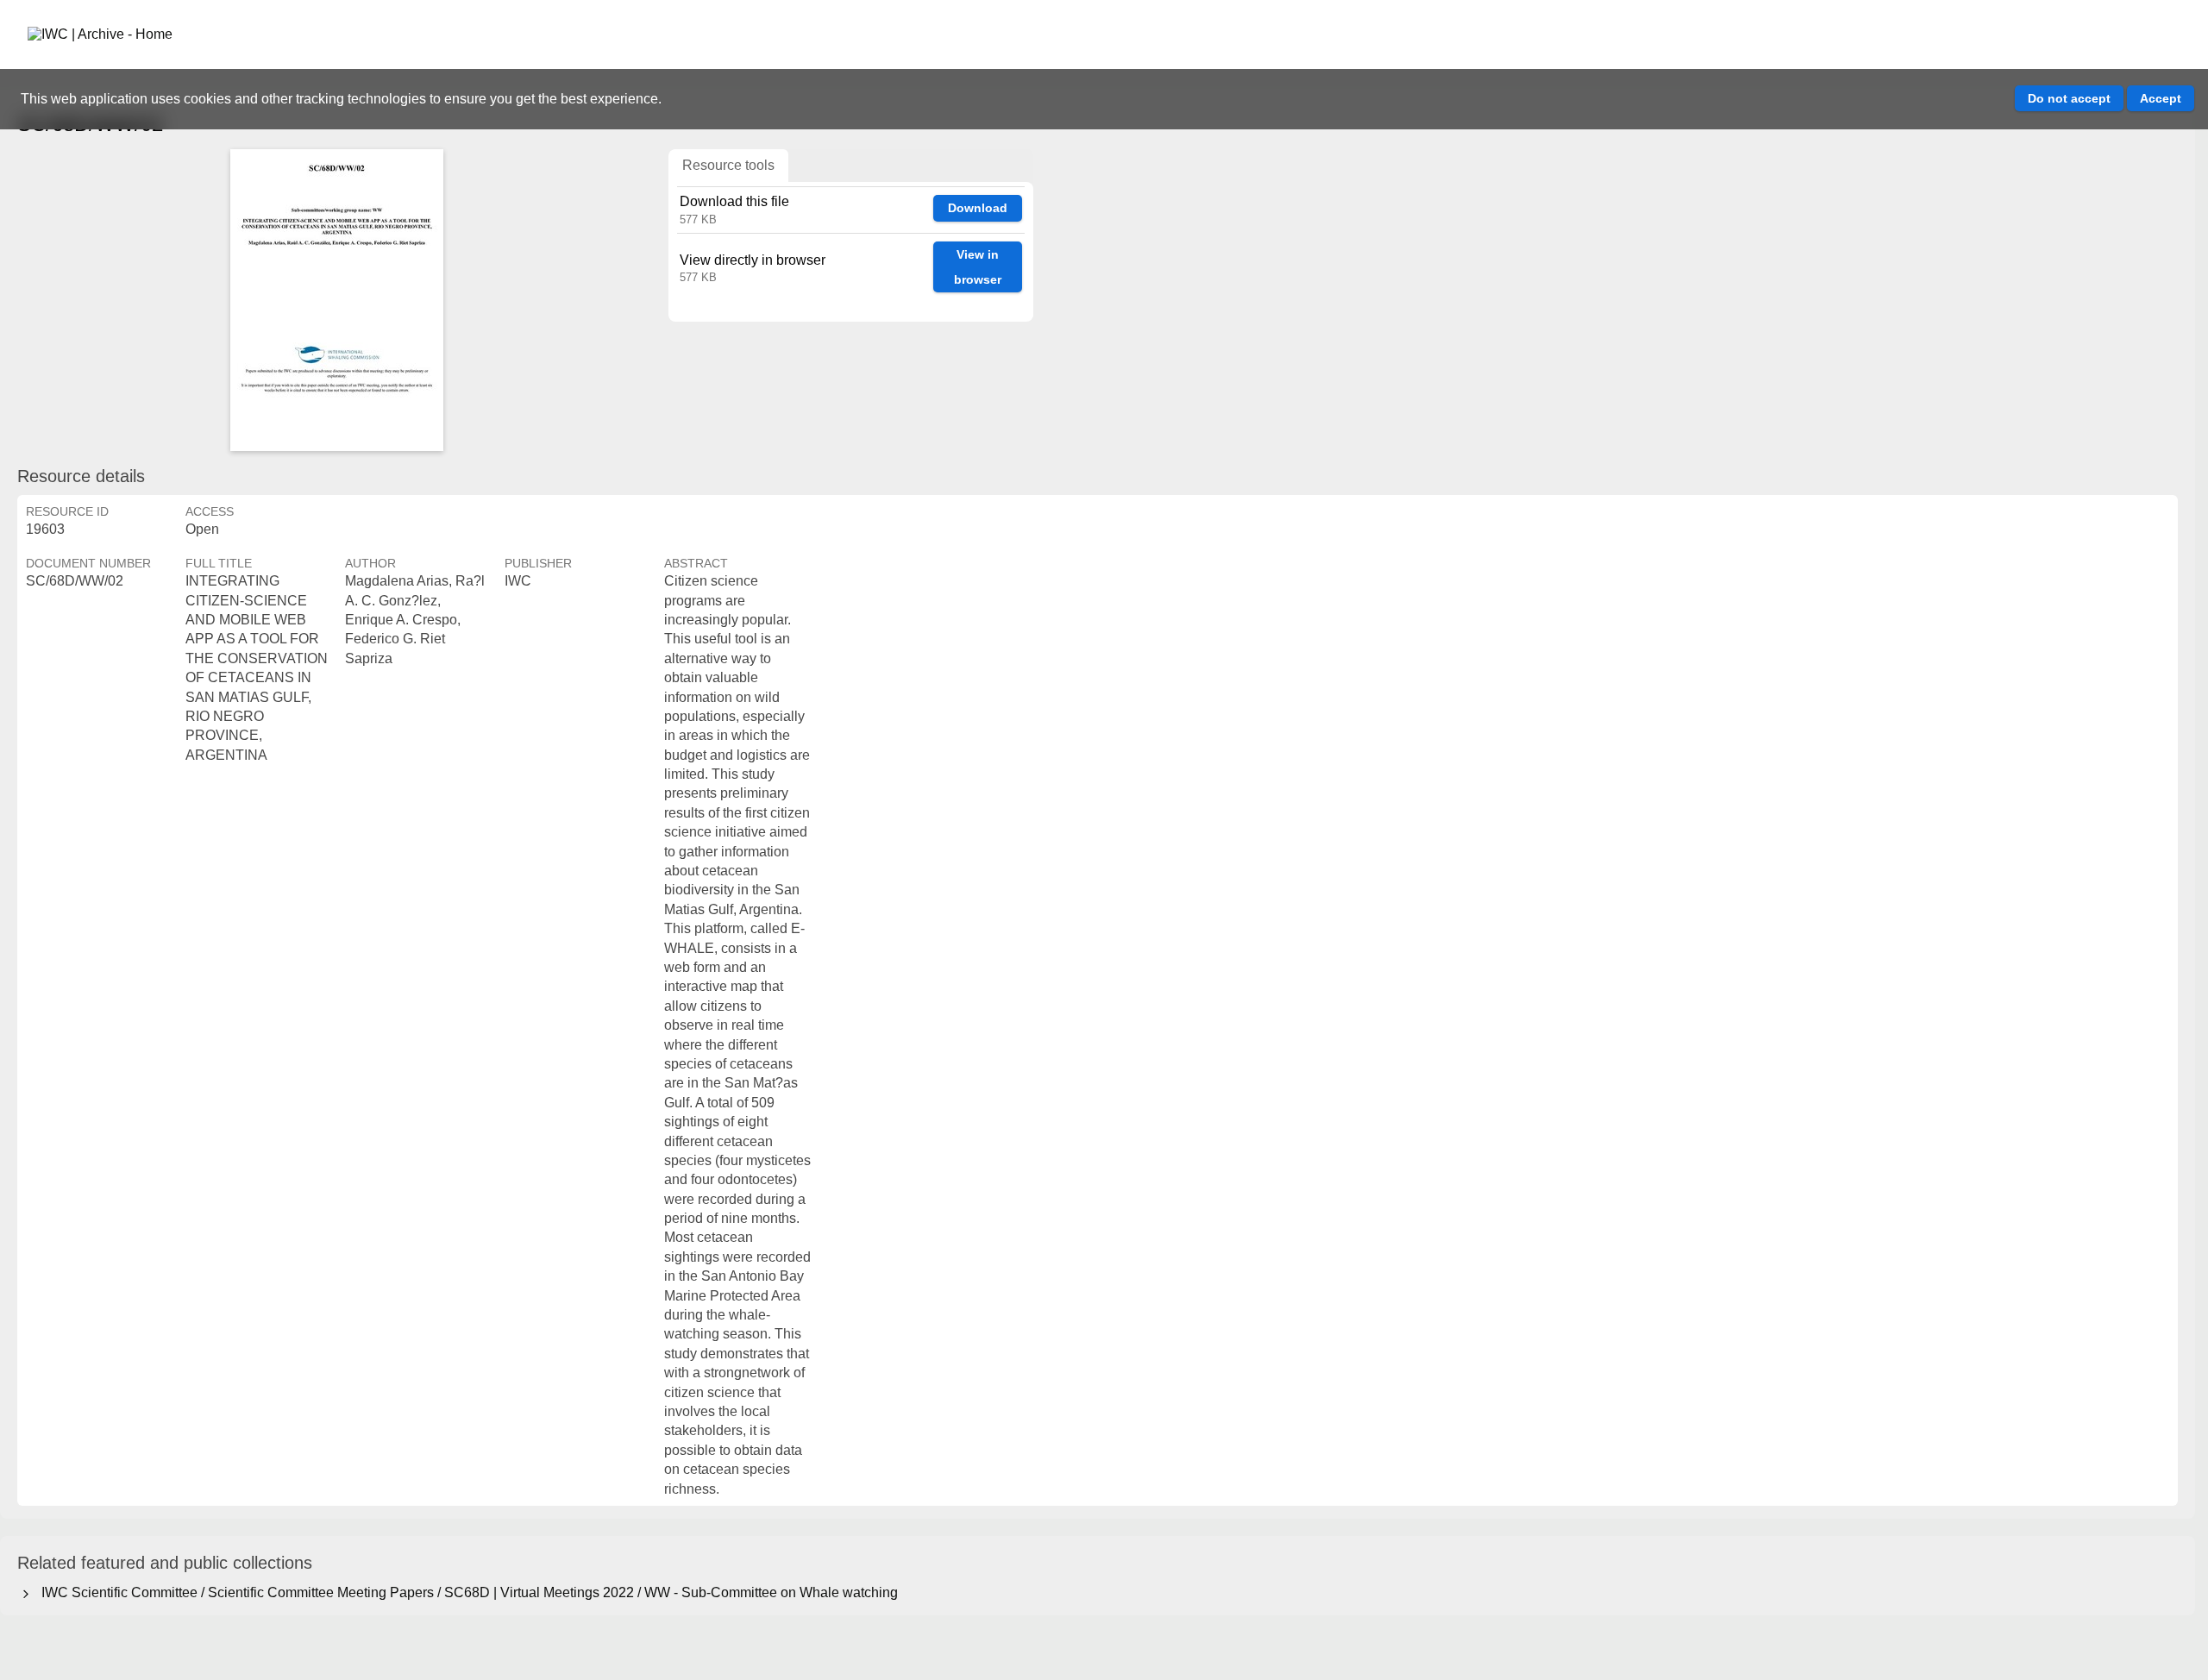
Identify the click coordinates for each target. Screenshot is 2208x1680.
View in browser (978, 267)
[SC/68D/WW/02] (336, 300)
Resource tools (728, 165)
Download (978, 208)
